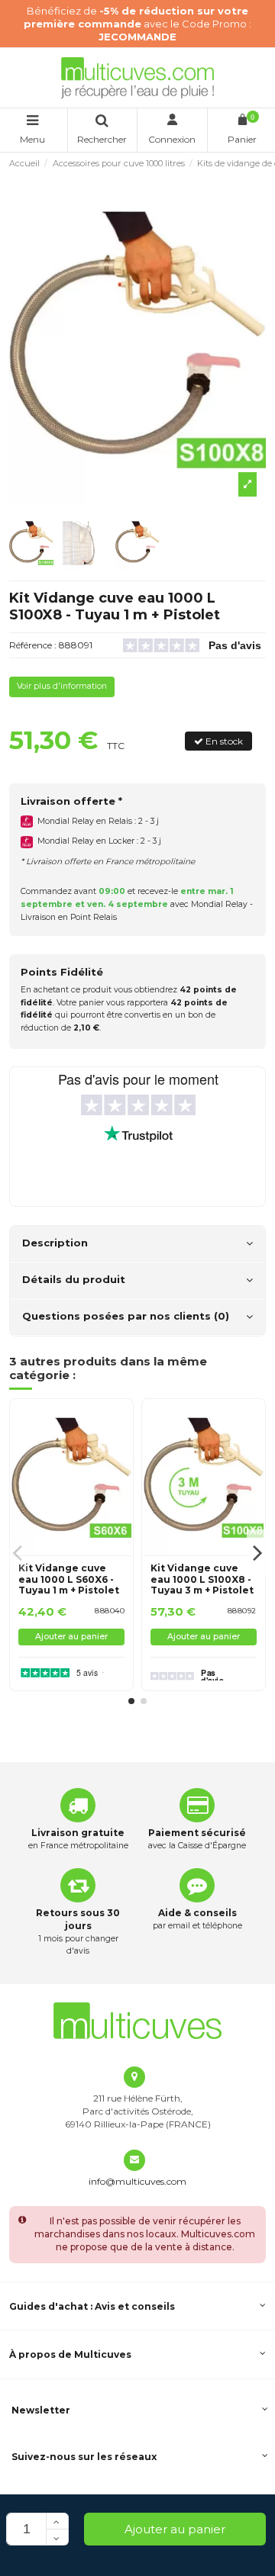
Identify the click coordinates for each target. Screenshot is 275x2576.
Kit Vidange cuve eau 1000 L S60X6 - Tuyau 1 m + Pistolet (69, 1579)
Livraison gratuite (78, 1833)
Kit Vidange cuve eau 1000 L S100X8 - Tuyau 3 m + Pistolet (202, 1579)
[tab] (137, 1244)
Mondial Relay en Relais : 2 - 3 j (98, 821)
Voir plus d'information (62, 686)
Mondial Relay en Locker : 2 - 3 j (99, 841)
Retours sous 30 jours (78, 1919)
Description (55, 1243)
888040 (110, 1611)
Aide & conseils (197, 1913)
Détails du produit (74, 1279)
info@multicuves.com (137, 2181)
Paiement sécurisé (197, 1833)
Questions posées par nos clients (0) (126, 1316)
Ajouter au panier (175, 2529)
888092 (242, 1611)
